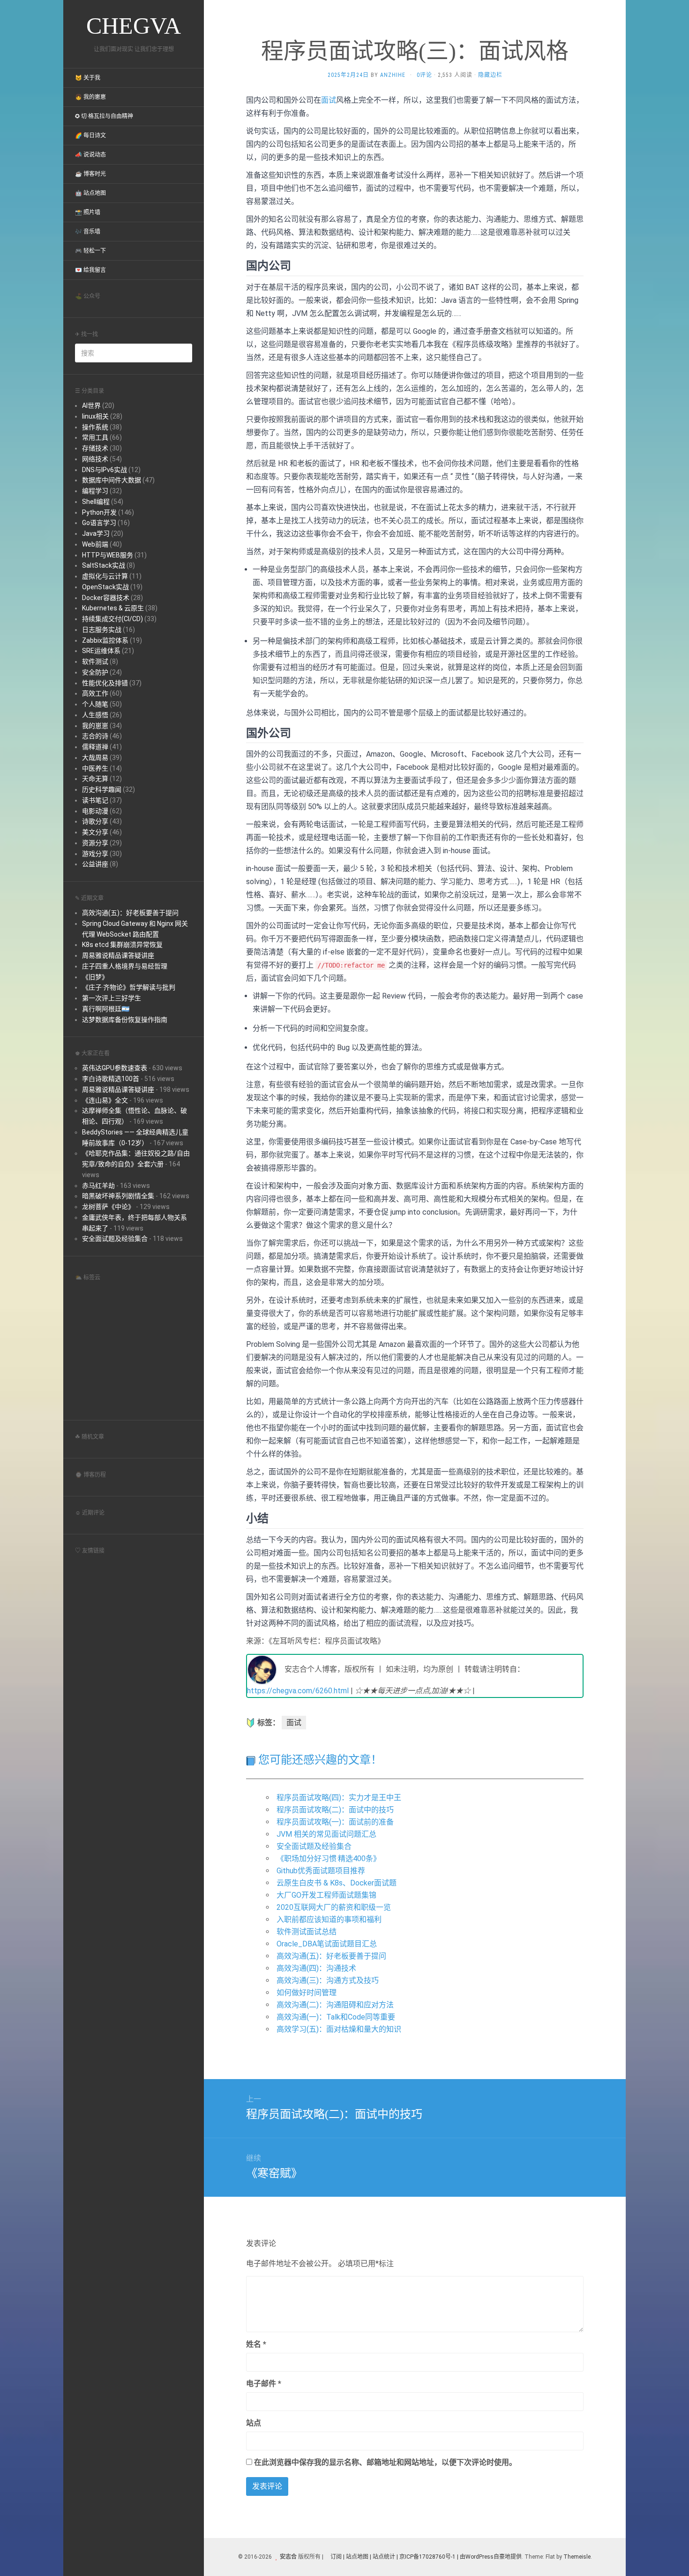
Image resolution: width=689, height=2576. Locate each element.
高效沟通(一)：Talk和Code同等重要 (336, 2017)
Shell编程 (96, 502)
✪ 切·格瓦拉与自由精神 (104, 116)
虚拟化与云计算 (105, 576)
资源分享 (95, 843)
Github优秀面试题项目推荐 (321, 1871)
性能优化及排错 (105, 683)
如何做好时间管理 (307, 1993)
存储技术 (95, 448)
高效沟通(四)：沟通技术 (316, 1968)
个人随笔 (95, 704)
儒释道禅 (95, 747)
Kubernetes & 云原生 (113, 608)
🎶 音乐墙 (88, 232)
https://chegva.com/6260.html (298, 1691)
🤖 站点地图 (90, 193)
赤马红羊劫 (98, 1186)
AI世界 (91, 406)
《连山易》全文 (105, 1100)
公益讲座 (95, 864)
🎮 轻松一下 (90, 251)
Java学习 (96, 533)
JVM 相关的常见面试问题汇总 (326, 1834)
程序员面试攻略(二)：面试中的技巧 (335, 1810)
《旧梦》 (95, 977)
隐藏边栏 (490, 75)
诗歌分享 (95, 821)
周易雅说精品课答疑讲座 (118, 955)
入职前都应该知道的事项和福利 (329, 1919)
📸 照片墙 (88, 212)
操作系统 (95, 427)
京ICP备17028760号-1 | (429, 2557)
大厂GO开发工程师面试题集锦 (326, 1895)
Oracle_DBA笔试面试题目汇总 (327, 1944)
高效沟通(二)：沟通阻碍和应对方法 (335, 2005)
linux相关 (95, 416)
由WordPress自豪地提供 (491, 2557)
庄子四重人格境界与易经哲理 (125, 966)
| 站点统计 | (384, 2557)
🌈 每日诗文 (90, 135)
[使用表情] (580, 2340)
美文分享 (95, 832)
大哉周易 (95, 758)
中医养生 (95, 768)
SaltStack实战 (104, 565)
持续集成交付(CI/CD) (112, 619)
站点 (254, 2423)
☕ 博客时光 (90, 174)
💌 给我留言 (90, 270)
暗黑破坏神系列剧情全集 (118, 1196)
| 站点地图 (356, 2557)
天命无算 (95, 779)
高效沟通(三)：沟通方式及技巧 (328, 1980)
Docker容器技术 (106, 598)
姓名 (256, 2344)
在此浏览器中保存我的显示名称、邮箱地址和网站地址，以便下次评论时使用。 (385, 2462)
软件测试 (95, 661)
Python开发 (99, 512)
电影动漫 (95, 811)
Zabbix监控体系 (105, 640)
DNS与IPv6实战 (105, 470)
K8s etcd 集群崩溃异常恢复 (122, 945)
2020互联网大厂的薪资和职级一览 (334, 1907)
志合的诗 (95, 736)
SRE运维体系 (101, 651)
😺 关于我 (88, 78)
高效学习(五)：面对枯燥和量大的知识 (339, 2029)
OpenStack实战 (105, 587)
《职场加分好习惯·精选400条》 (329, 1859)
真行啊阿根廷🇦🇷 (106, 1009)
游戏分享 (95, 854)
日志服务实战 (102, 630)
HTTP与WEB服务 (108, 555)
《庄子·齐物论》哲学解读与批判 (129, 987)
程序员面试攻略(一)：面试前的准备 (335, 1822)
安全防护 (95, 672)
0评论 (424, 75)
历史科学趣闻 (102, 789)
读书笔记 (95, 800)
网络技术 (95, 459)
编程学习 (95, 491)
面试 (329, 100)
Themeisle (577, 2557)
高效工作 (95, 693)
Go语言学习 (99, 523)
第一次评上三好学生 (112, 998)
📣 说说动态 (90, 155)
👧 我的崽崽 (90, 97)
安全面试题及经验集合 (115, 1239)
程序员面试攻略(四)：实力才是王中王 (339, 1798)
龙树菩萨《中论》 (108, 1207)
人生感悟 (95, 715)
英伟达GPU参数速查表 (115, 1068)
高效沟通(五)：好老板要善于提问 (130, 913)
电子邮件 (264, 2384)
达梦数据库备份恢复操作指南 (125, 1020)
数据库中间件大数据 (112, 480)
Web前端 (95, 544)
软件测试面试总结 (307, 1932)
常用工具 (95, 437)
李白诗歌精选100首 (111, 1079)
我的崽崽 (95, 726)
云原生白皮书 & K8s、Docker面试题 (337, 1883)
